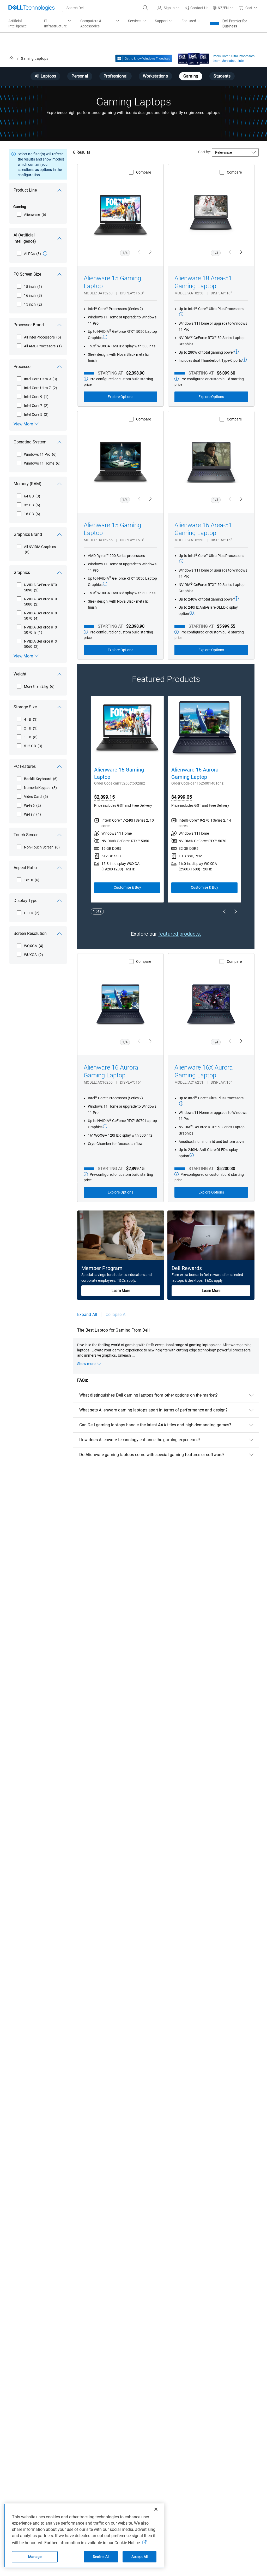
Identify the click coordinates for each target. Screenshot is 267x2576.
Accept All (139, 2557)
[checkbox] (31, 215)
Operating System (30, 442)
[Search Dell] (145, 8)
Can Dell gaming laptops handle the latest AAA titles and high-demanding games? (155, 1425)
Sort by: (204, 152)
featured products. (180, 934)
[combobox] (106, 8)
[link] (197, 8)
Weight (20, 674)
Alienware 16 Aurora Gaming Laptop (195, 773)
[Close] (156, 2509)
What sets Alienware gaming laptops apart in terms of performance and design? (153, 1410)
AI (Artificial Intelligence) (25, 238)
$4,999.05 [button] (182, 797)
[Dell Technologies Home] (32, 8)
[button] (169, 8)
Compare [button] (144, 172)
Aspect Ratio (25, 868)
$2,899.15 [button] (104, 797)
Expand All (87, 1314)
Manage (35, 2557)
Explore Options (120, 397)
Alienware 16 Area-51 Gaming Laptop (203, 529)
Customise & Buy (127, 887)
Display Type (25, 901)
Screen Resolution (30, 933)
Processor (23, 367)
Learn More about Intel (229, 61)
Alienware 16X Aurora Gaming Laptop (204, 1071)
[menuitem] (58, 24)
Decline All (101, 2557)
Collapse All (117, 1314)
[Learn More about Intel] (194, 57)
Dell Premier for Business (235, 23)
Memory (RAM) (28, 484)
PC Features (25, 766)
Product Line (25, 190)
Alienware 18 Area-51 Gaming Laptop (203, 282)
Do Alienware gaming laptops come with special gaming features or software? (152, 1455)
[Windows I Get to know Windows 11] (144, 58)
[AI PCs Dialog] (45, 253)
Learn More (121, 1291)
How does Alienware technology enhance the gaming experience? (140, 1440)
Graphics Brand (28, 534)
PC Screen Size (27, 274)
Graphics (22, 572)
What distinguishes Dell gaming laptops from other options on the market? (148, 1395)
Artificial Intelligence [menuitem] (17, 23)
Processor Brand (29, 325)
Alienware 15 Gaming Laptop (112, 282)
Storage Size (25, 707)
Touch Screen (26, 835)
